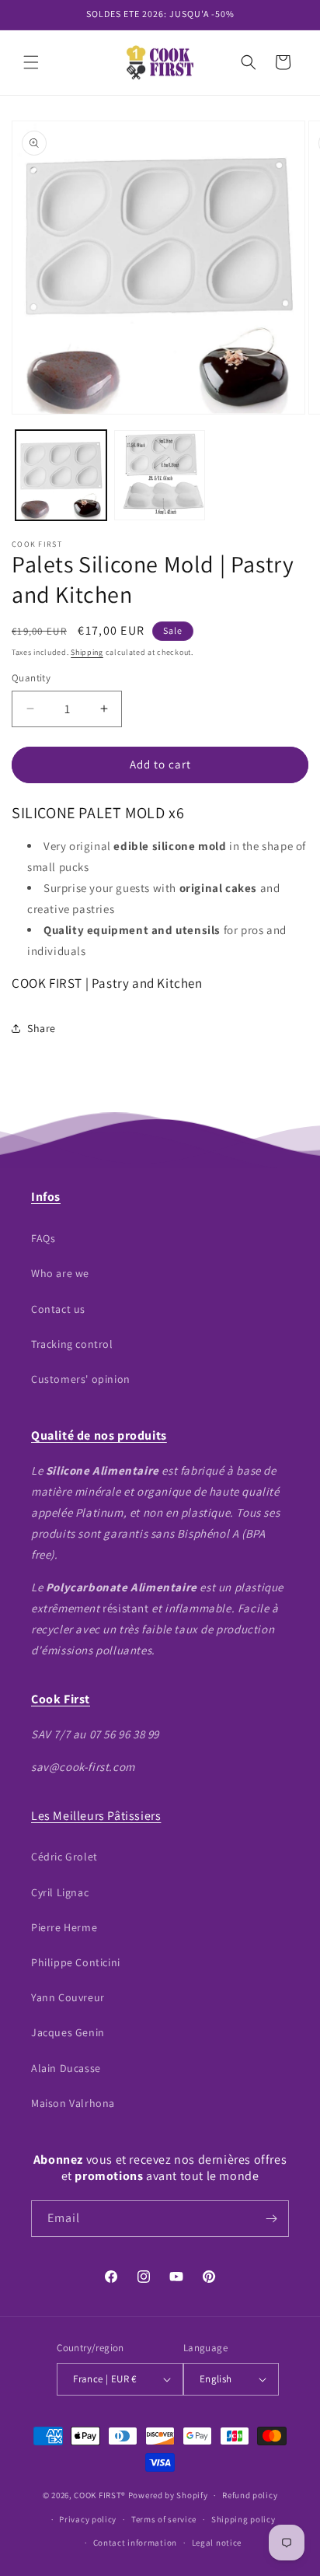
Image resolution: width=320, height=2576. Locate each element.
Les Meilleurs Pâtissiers (96, 1816)
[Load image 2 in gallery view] (160, 476)
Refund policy (250, 2495)
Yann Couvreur (68, 1997)
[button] (31, 62)
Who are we (60, 1273)
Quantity (31, 678)
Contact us (58, 1309)
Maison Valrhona (73, 2103)
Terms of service (164, 2519)
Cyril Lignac (60, 1892)
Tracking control (72, 1344)
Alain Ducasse (66, 2068)
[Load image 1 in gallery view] (61, 476)
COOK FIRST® (100, 2495)
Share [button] (42, 1028)
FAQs (43, 1238)
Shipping (87, 652)
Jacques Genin (68, 2032)
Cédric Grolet (64, 1857)
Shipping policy (243, 2519)
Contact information (135, 2543)
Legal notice (217, 2543)
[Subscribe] (271, 2219)
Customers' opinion (81, 1379)
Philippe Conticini (76, 1962)
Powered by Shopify (168, 2495)
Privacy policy (88, 2519)
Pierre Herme (64, 1927)
